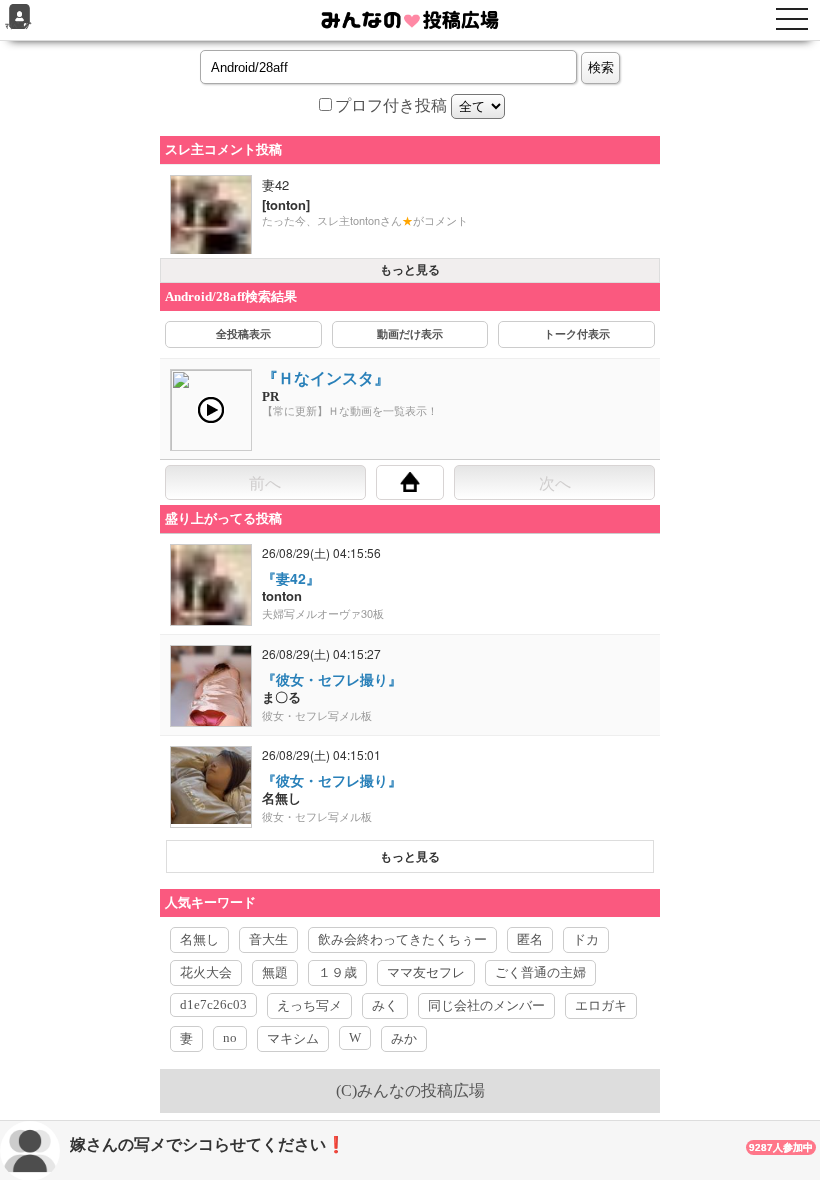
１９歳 (337, 972)
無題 (275, 972)
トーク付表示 (577, 334)
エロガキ (601, 1005)
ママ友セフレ (426, 972)
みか (404, 1038)
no (230, 1037)
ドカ (586, 939)
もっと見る (410, 270)
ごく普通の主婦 (540, 972)
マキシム (293, 1038)
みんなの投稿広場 (421, 1090)
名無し (199, 939)
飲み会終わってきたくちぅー (402, 939)
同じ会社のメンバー (486, 1005)
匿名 (530, 939)
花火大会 (206, 972)
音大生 (268, 939)
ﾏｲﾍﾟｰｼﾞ (19, 26)
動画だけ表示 (410, 334)
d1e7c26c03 (213, 1004)
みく (385, 1005)
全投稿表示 (243, 334)
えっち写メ (309, 1005)
